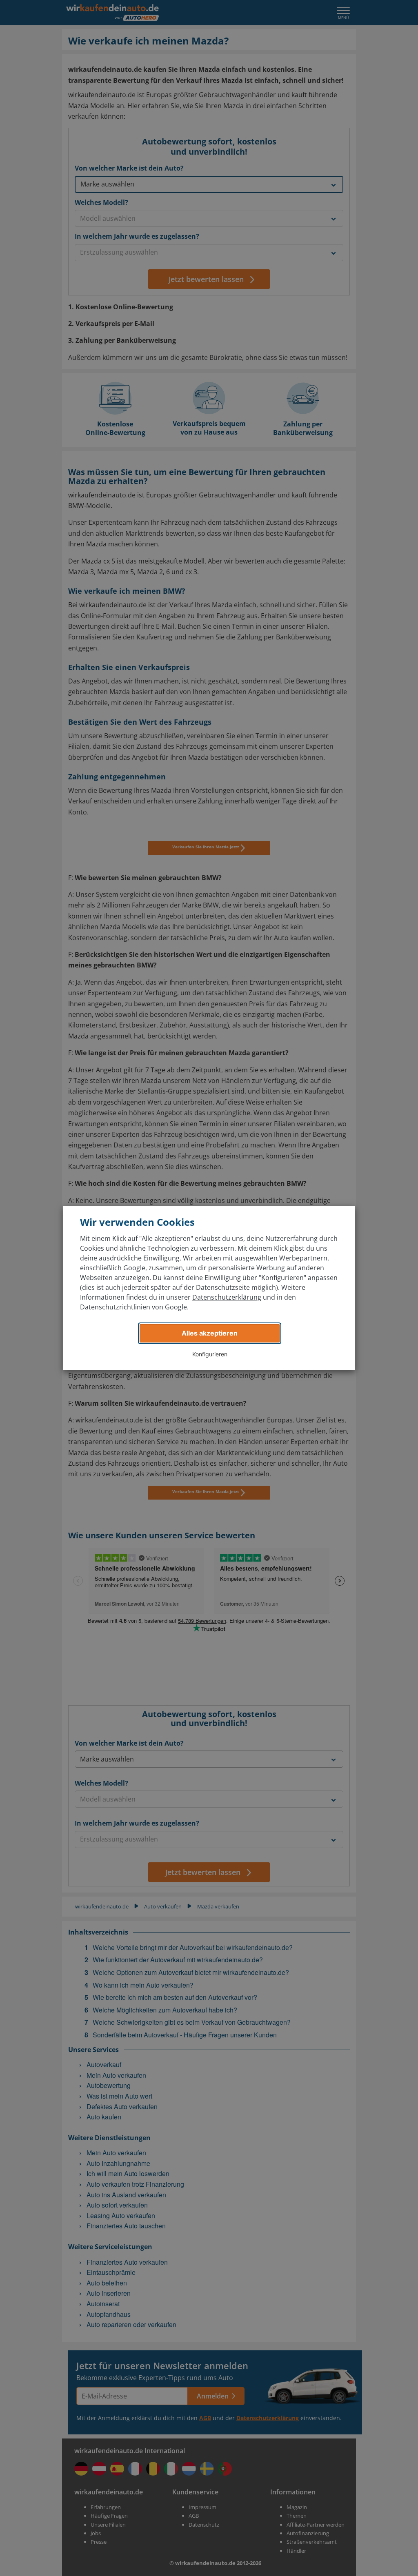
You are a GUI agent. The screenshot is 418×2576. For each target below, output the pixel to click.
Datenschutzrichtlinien (115, 1307)
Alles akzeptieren (210, 1333)
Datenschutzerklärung (227, 1297)
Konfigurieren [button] (210, 1354)
